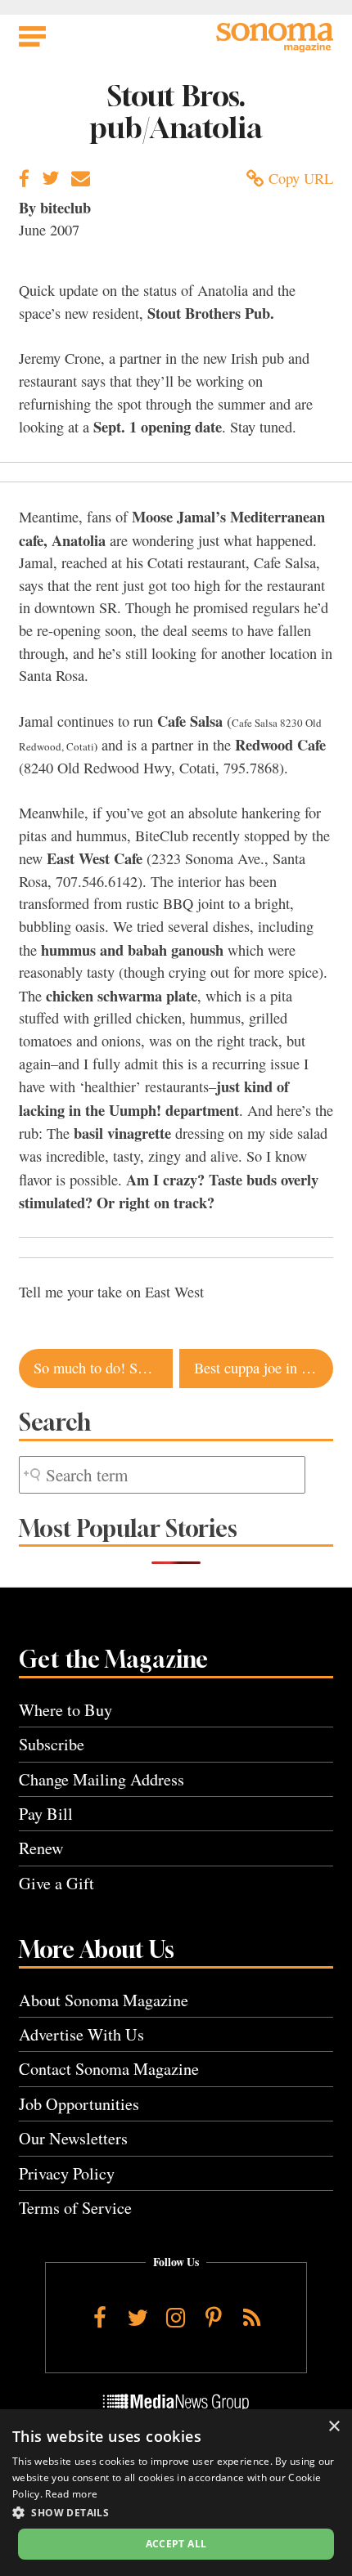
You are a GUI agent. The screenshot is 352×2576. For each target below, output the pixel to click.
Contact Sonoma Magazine (109, 2069)
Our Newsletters (73, 2138)
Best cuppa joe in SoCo (264, 1368)
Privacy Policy (67, 2173)
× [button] (334, 2427)
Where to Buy (65, 1710)
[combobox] (162, 1475)
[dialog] (176, 2493)
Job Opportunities (79, 2104)
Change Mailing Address (102, 1779)
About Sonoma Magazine (104, 2000)
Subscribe (52, 1744)
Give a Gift (56, 1883)
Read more (71, 2494)
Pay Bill (46, 1814)
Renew (41, 1848)
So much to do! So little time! (103, 1368)
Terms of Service (75, 2208)
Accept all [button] (176, 2544)
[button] (176, 2512)
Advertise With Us (81, 2034)
